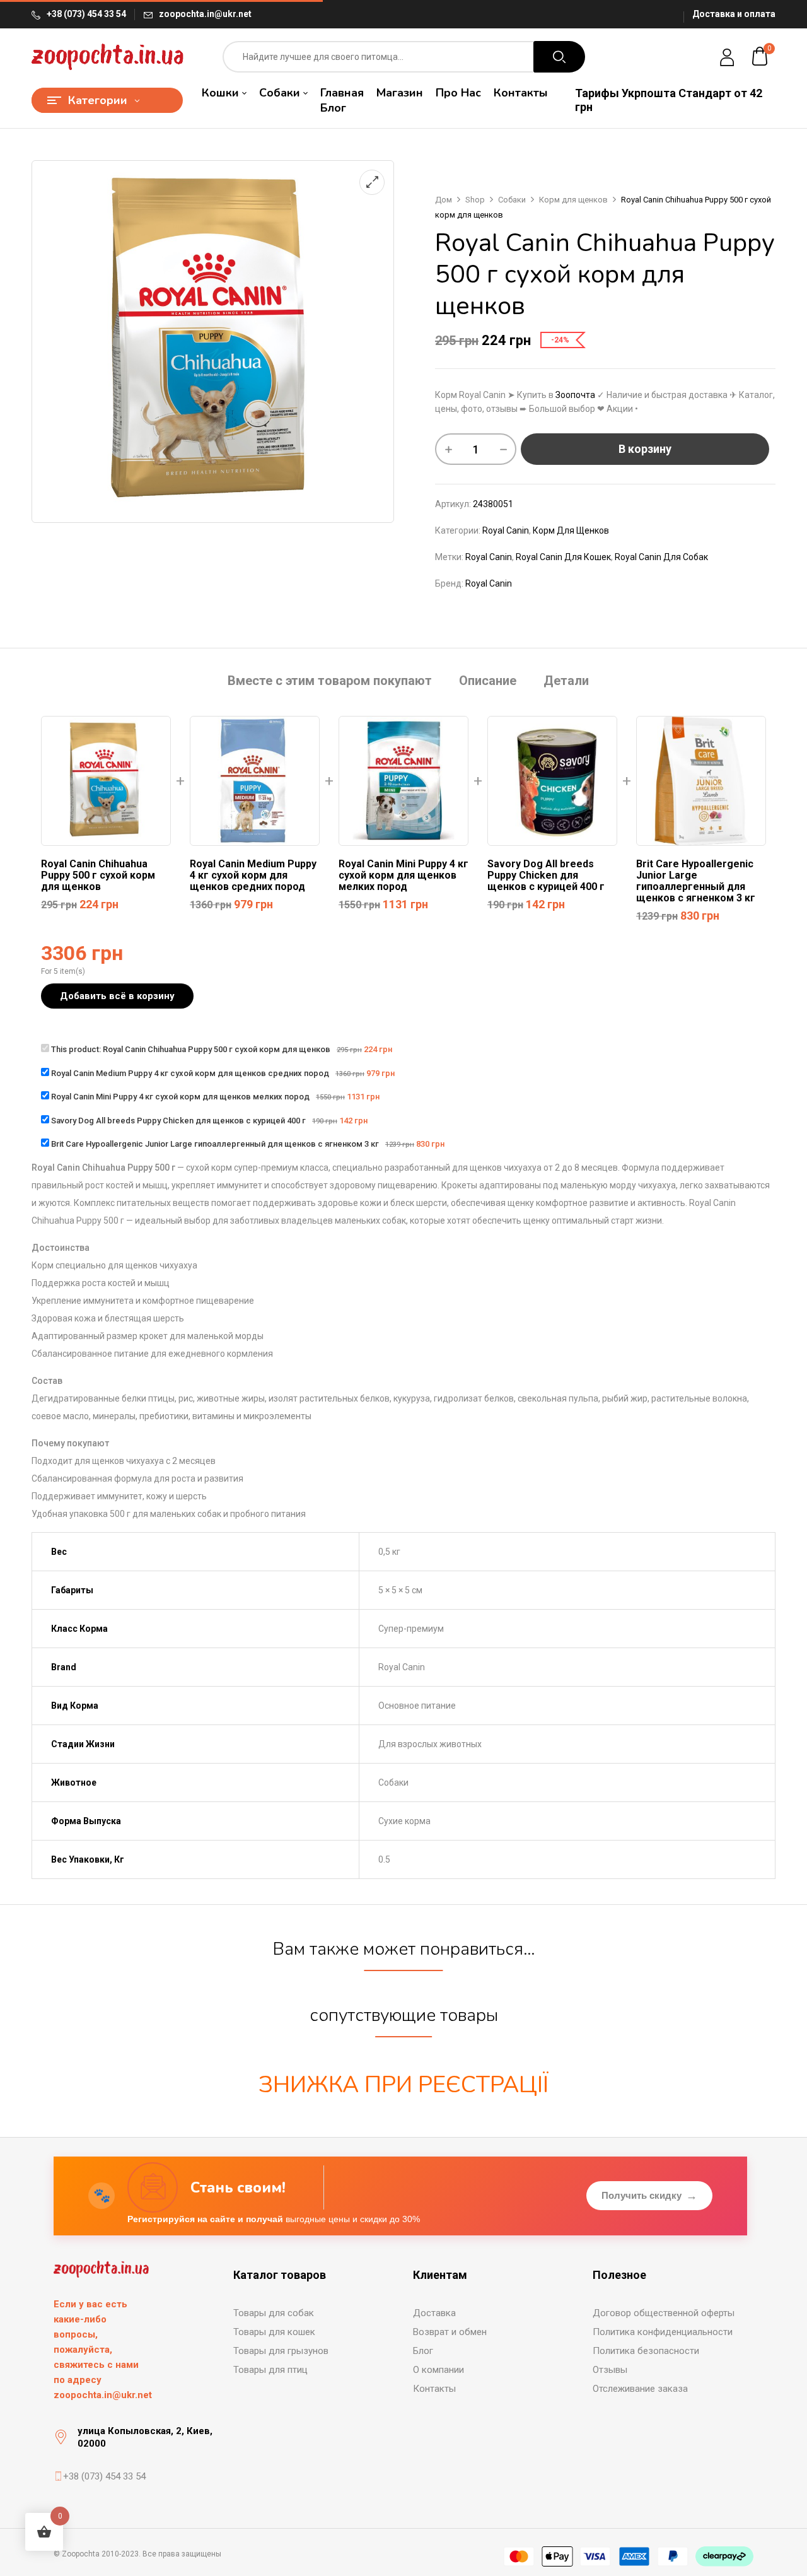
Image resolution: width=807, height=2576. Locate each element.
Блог (423, 2351)
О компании (438, 2370)
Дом (444, 200)
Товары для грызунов (281, 2351)
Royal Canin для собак (661, 557)
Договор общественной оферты (664, 2313)
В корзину (645, 449)
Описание (488, 681)
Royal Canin (506, 530)
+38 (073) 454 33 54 (86, 14)
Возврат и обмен (450, 2332)
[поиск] (559, 57)
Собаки (512, 200)
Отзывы (610, 2370)
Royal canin (489, 557)
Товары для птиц (270, 2370)
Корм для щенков (573, 200)
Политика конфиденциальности (663, 2332)
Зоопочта (575, 395)
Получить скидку (649, 2196)
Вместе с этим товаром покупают (330, 681)
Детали (566, 681)
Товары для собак (274, 2313)
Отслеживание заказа (640, 2389)
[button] (760, 57)
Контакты (434, 2389)
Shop (475, 200)
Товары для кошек (274, 2332)
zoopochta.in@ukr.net (205, 14)
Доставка (434, 2313)
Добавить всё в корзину (117, 996)
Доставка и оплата (734, 14)
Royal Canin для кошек (563, 557)
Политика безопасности (646, 2351)
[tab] (330, 682)
